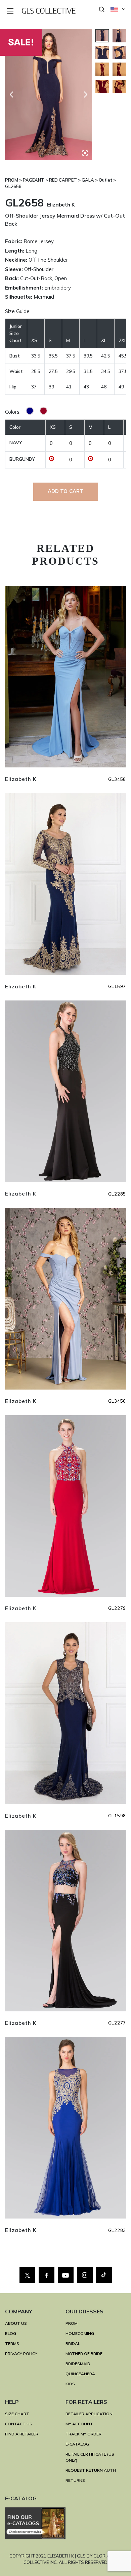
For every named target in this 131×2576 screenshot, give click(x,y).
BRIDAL (73, 2343)
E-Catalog (77, 2444)
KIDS (70, 2384)
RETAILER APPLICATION (89, 2414)
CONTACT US (19, 2424)
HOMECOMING (80, 2333)
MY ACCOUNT (79, 2424)
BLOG (11, 2333)
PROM (72, 2323)
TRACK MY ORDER (83, 2434)
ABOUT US (16, 2323)
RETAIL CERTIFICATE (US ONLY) (90, 2457)
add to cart (66, 491)
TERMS (12, 2343)
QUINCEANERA (80, 2374)
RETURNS (75, 2480)
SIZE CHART (17, 2414)
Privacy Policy (21, 2354)
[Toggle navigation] (11, 12)
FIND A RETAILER (22, 2434)
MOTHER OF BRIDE (84, 2354)
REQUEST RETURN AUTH (91, 2470)
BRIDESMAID (78, 2364)
